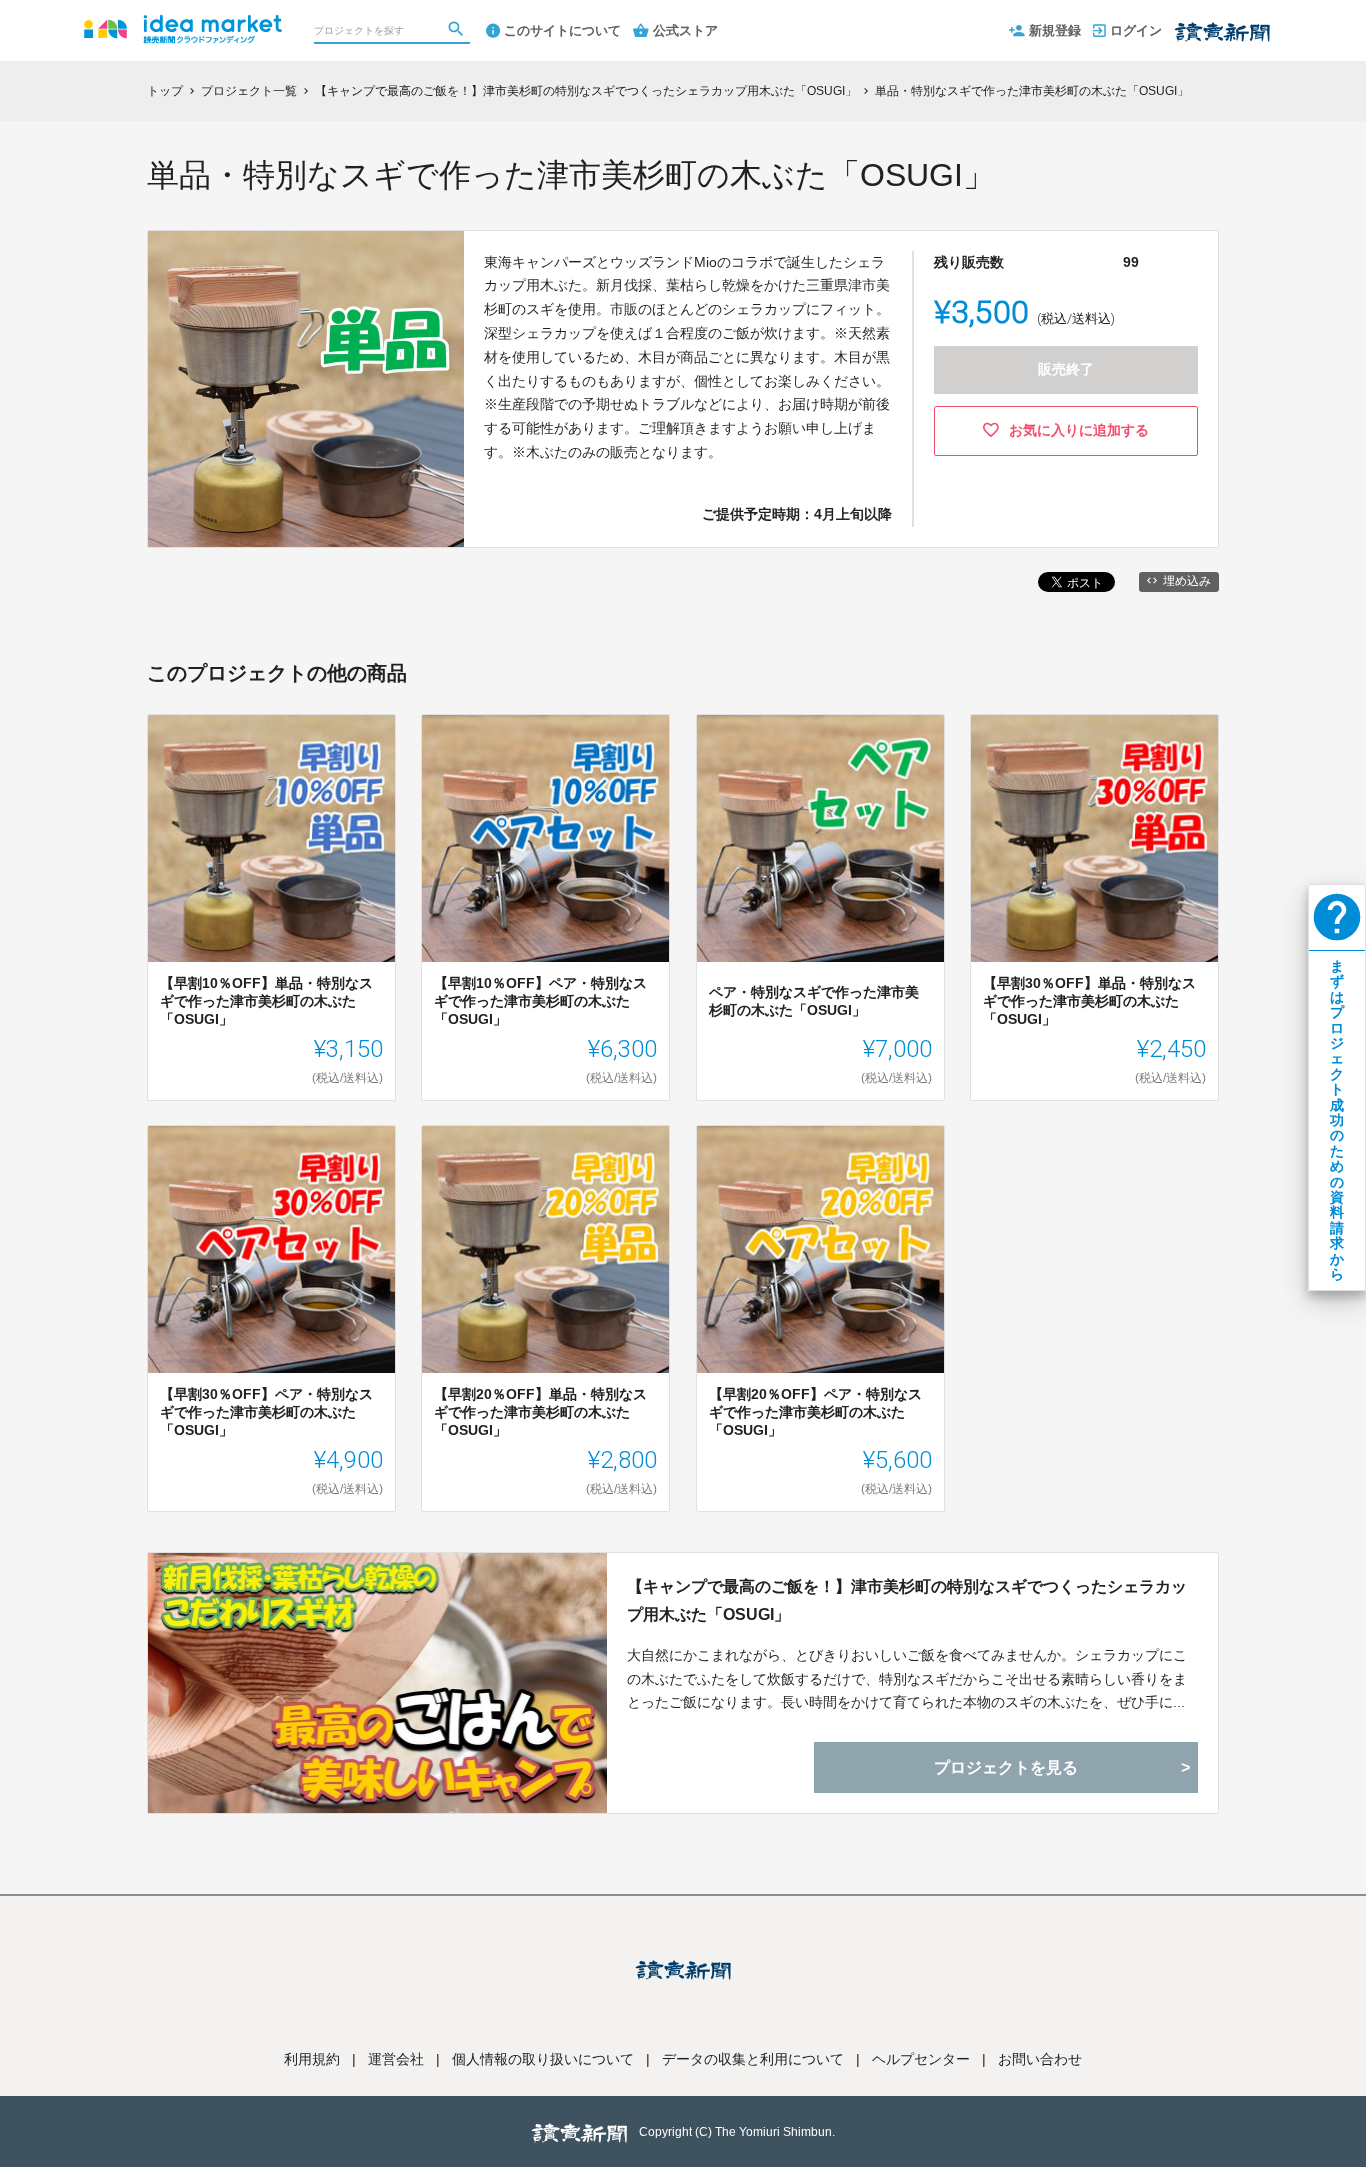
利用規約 (312, 2059)
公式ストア (685, 30)
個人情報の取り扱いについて (543, 2059)
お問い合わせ (1040, 2059)
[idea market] (183, 20)
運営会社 (396, 2059)
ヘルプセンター (921, 2059)
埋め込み (1187, 581)
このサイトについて (562, 30)
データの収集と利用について (753, 2059)
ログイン (1136, 30)
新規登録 (1055, 30)
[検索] (458, 31)
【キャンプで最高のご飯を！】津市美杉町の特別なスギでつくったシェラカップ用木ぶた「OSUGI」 (907, 1600)
